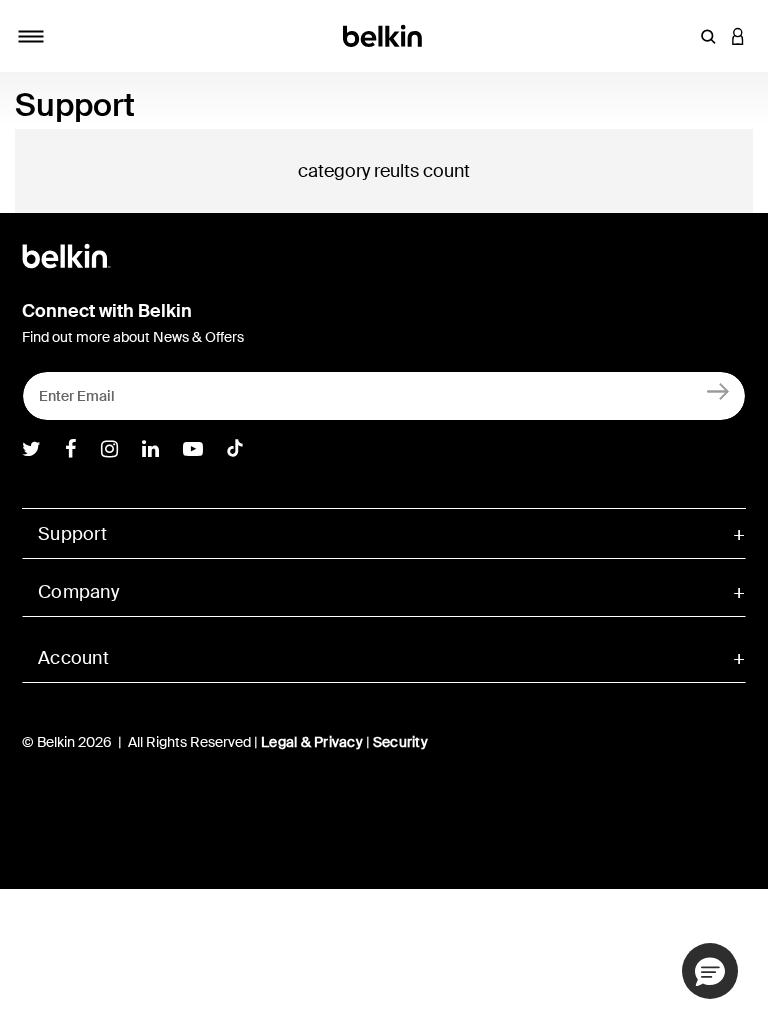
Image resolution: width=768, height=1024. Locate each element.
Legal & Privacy (312, 742)
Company (78, 592)
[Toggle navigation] (31, 36)
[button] (708, 36)
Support (72, 534)
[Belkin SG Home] (384, 34)
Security (400, 742)
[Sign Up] (718, 391)
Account (73, 658)
